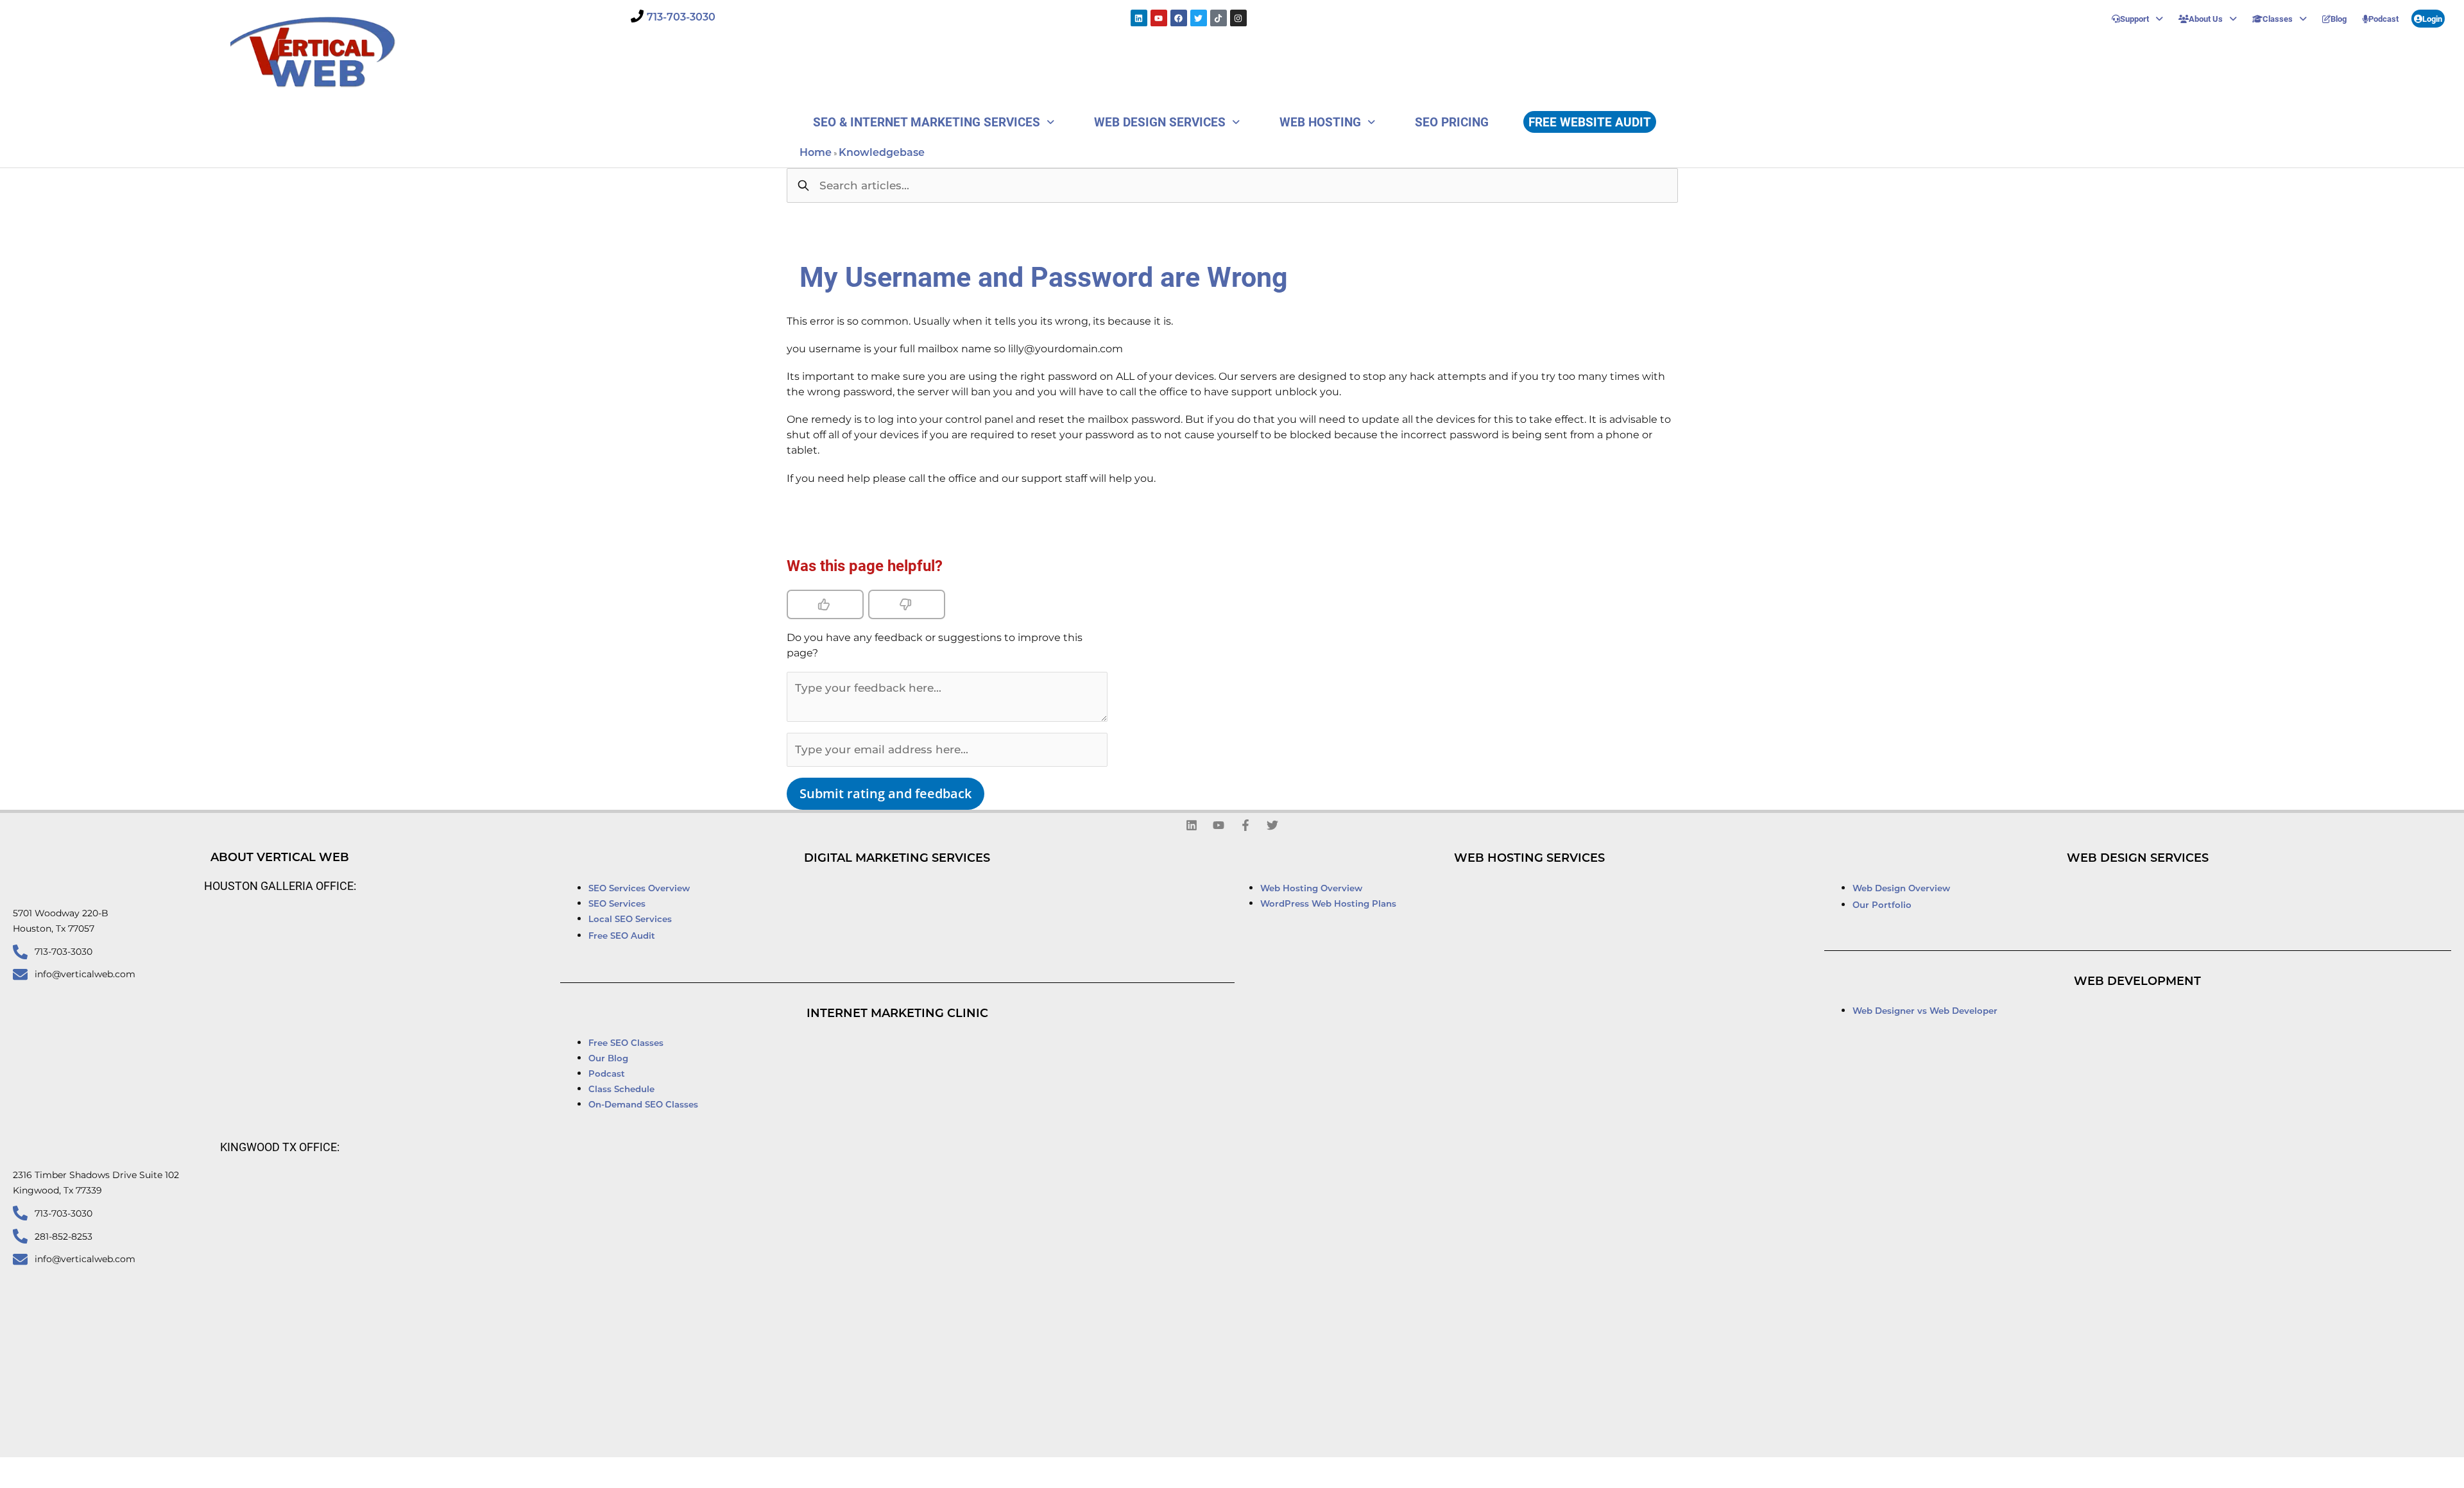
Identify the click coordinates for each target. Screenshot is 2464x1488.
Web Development (2137, 982)
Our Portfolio (1882, 906)
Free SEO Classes (626, 1044)
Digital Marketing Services (897, 859)
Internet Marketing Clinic (897, 1014)
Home (816, 153)
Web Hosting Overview (1311, 889)
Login (2432, 19)
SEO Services (618, 904)
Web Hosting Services (1529, 859)
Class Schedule (621, 1090)
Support (2135, 19)
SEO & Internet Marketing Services (927, 122)
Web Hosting (1320, 122)
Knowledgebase (882, 153)
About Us (2206, 19)
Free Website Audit (1590, 122)
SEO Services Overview (639, 889)
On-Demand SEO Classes (643, 1105)
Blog (2339, 19)
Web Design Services (1160, 122)
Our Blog (608, 1059)
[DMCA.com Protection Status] (1404, 1473)
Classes (2278, 19)
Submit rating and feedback (886, 793)
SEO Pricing (1452, 122)
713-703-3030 (681, 18)
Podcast (2383, 19)
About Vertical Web (280, 859)
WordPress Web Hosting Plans (1328, 904)
